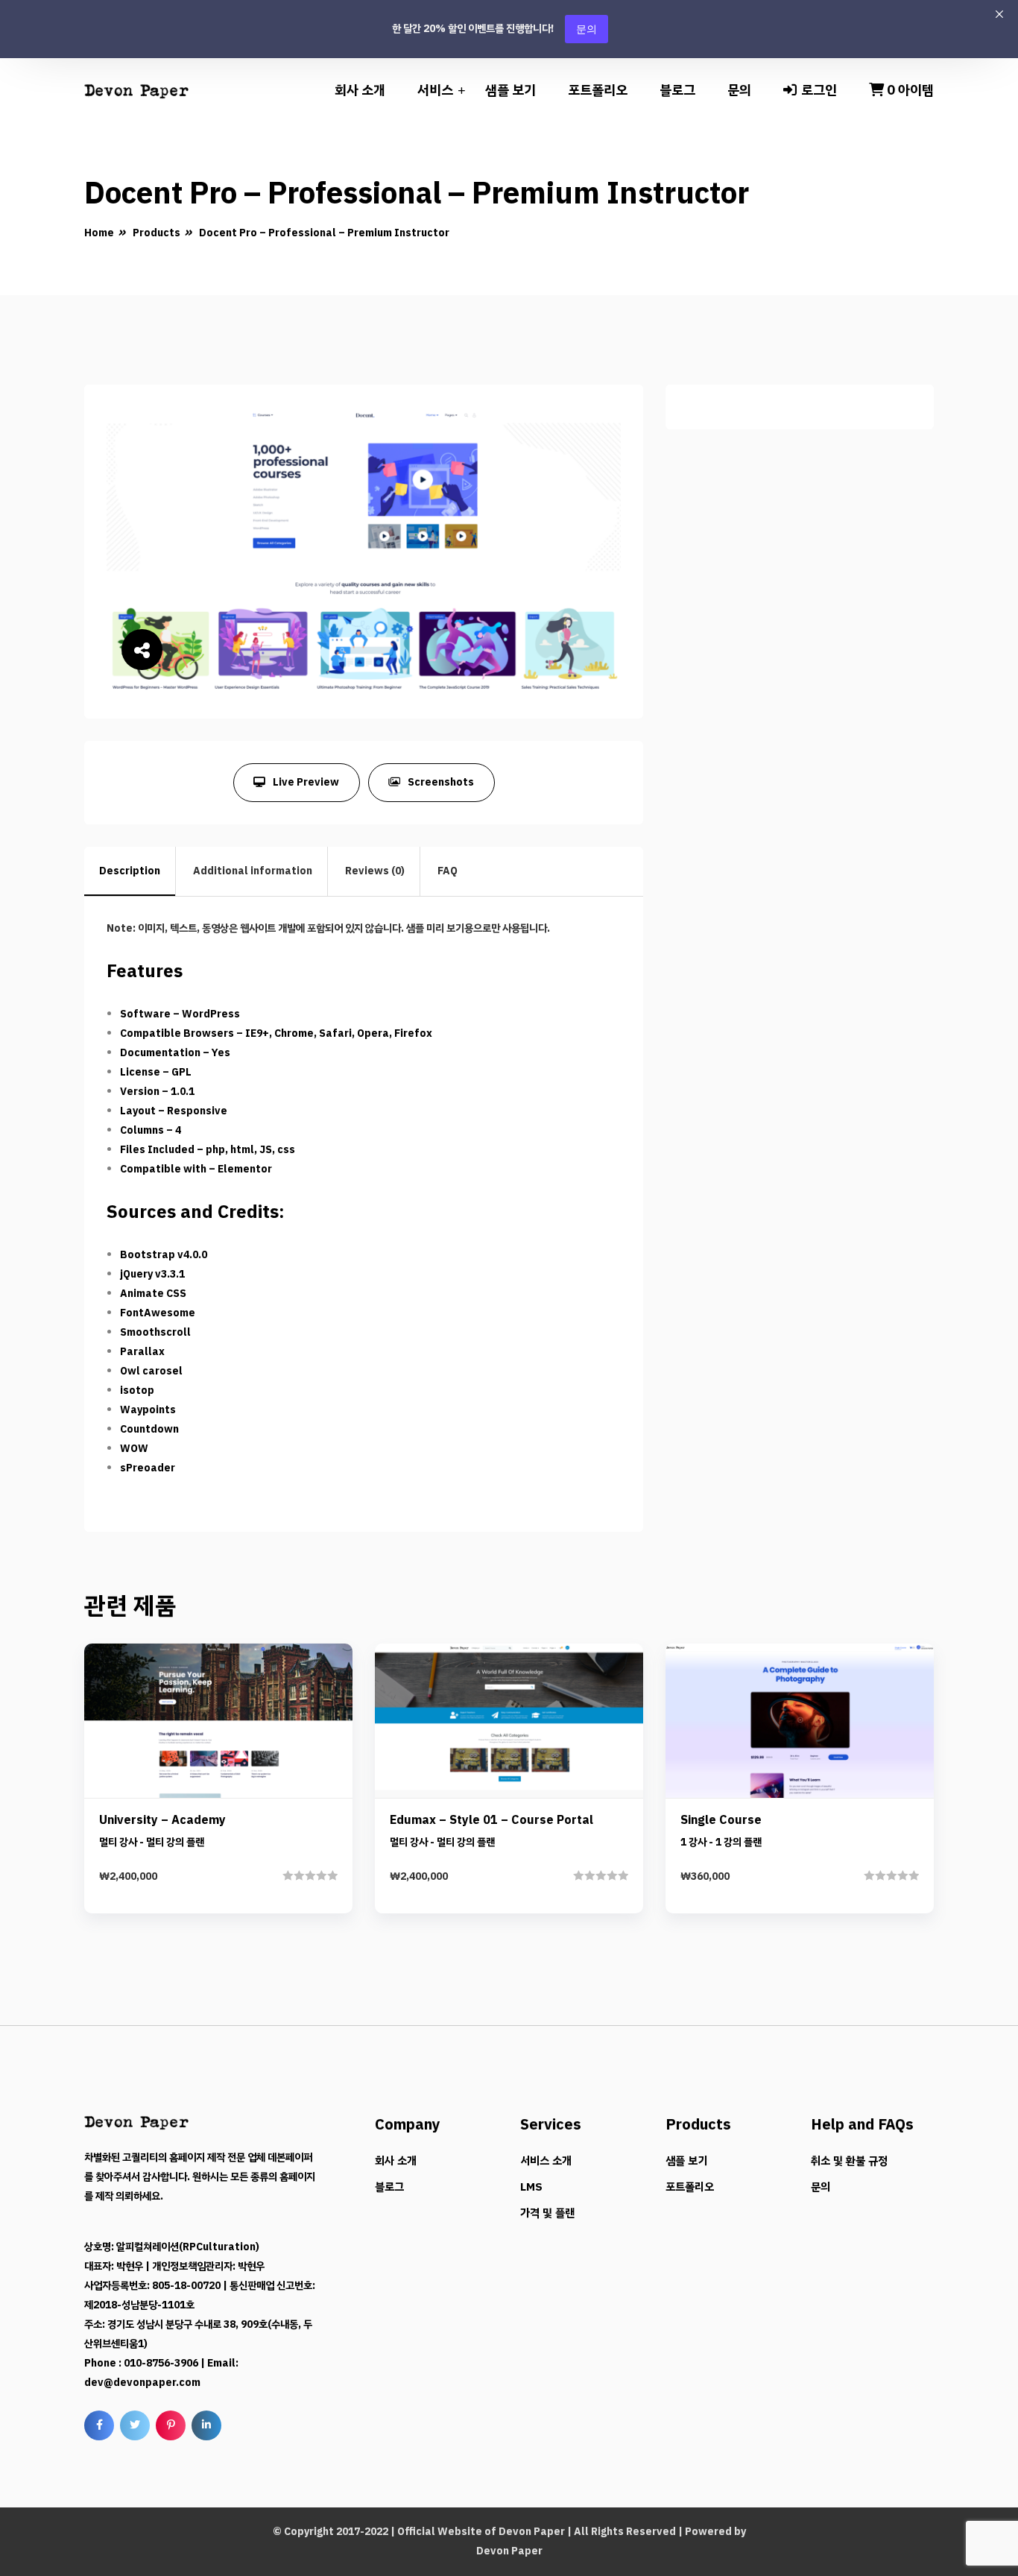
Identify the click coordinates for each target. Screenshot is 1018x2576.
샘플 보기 (510, 90)
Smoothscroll (155, 1332)
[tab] (130, 871)
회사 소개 (360, 90)
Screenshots (441, 782)
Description (130, 871)
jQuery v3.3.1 (152, 1274)
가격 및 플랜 (547, 2213)
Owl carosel (151, 1371)
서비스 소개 (546, 2161)
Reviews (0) (375, 871)
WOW (134, 1449)
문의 (587, 29)
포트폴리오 (598, 90)
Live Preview (306, 782)
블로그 (677, 90)
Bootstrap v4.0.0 (164, 1255)
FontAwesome (158, 1313)
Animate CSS (153, 1294)
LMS (531, 2187)
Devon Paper (532, 2532)
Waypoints (148, 1410)
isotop (137, 1390)
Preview (230, 1727)
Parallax (142, 1352)
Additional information (253, 871)
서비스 (435, 90)
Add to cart (218, 1829)
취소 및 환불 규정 (849, 2161)
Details (230, 1778)
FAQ (448, 871)
